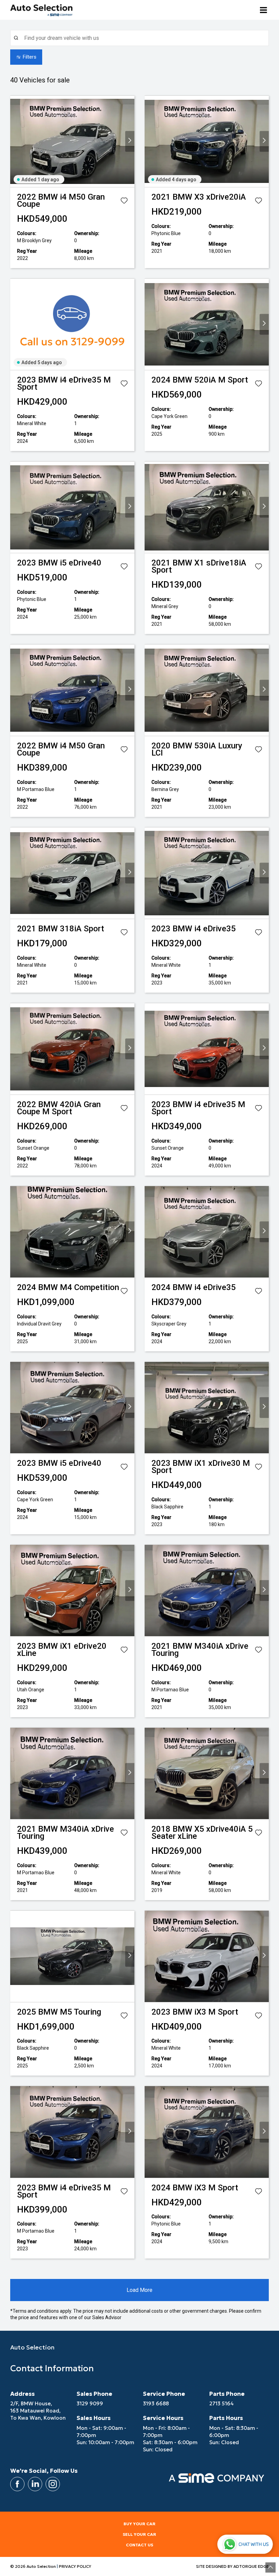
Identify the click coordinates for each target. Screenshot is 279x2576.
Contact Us (139, 2545)
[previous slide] (15, 142)
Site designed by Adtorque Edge (232, 2566)
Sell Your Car (139, 2534)
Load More (139, 2290)
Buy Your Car (139, 2524)
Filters (30, 57)
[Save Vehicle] (124, 202)
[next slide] (130, 142)
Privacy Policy (75, 2566)
